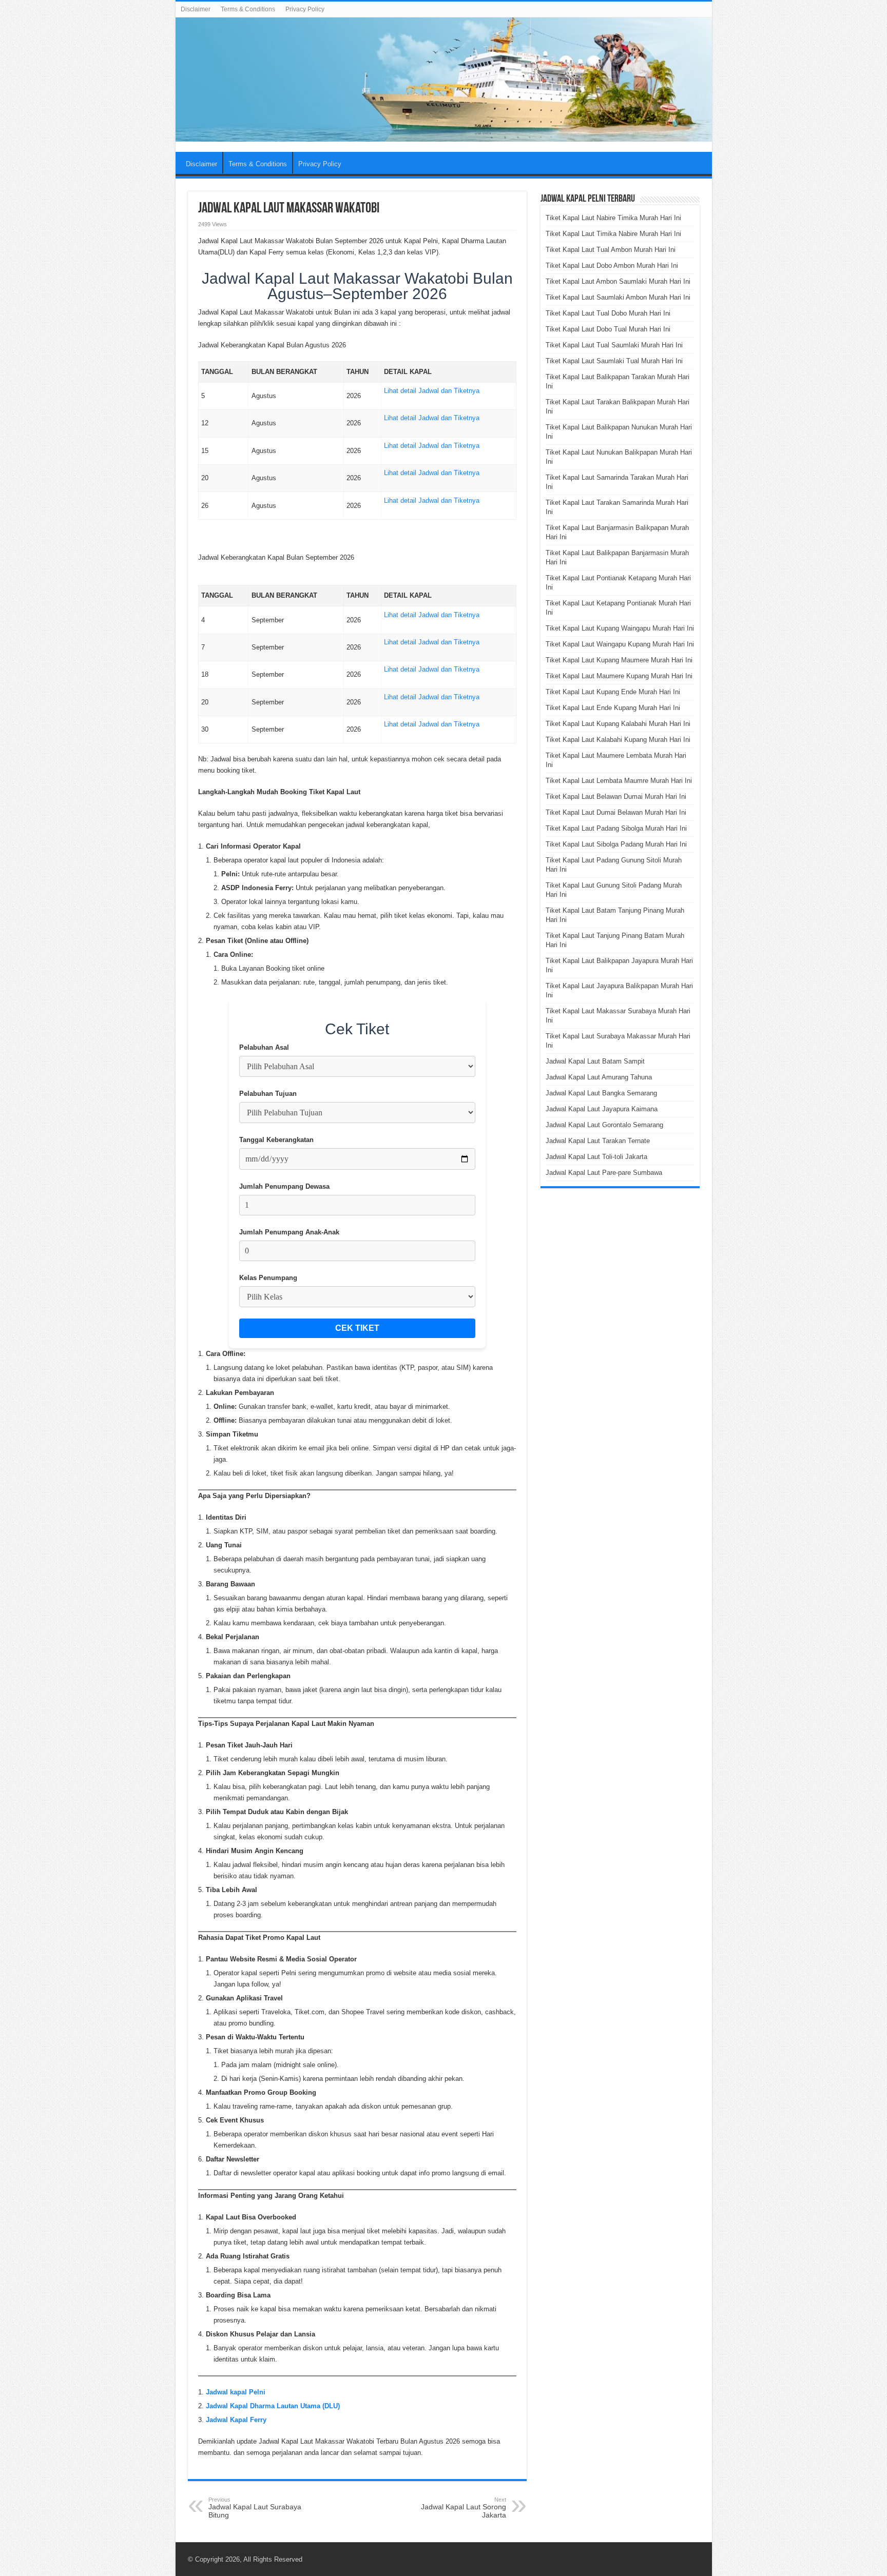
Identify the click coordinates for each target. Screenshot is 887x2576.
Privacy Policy (305, 9)
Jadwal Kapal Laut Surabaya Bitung (255, 2508)
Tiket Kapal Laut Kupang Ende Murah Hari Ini (613, 692)
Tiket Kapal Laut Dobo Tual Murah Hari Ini (608, 329)
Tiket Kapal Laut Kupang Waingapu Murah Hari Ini (620, 628)
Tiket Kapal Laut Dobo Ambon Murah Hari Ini (612, 266)
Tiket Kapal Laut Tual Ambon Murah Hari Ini (611, 250)
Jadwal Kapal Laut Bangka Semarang (601, 1093)
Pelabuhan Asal (264, 1047)
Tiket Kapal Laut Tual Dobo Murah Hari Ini (608, 313)
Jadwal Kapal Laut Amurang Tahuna (599, 1077)
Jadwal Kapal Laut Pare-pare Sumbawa (604, 1173)
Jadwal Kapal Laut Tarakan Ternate (598, 1141)
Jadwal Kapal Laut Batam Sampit (595, 1061)
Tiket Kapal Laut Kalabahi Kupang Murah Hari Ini (618, 740)
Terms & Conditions (248, 9)
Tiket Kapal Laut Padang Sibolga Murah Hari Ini (616, 828)
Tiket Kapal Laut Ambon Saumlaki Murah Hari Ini (618, 281)
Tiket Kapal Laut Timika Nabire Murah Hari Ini (613, 234)
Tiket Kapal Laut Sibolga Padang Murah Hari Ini (616, 844)
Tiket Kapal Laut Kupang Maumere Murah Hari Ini (619, 660)
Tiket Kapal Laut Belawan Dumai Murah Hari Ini (616, 797)
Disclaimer (196, 9)
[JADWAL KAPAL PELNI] (444, 80)
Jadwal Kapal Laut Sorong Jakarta (464, 2508)
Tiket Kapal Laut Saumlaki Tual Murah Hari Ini (614, 361)
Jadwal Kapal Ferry (236, 2420)
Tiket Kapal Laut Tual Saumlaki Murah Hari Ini (614, 345)
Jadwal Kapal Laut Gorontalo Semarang (604, 1125)
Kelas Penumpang (268, 1278)
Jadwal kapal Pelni (236, 2392)
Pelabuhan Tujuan (268, 1094)
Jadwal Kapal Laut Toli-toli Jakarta (596, 1157)
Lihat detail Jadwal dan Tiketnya (432, 391)
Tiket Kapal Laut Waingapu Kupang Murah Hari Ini (620, 644)
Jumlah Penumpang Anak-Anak (289, 1232)
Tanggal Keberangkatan (276, 1140)
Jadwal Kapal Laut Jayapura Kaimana (602, 1109)
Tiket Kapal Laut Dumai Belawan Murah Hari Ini (616, 812)
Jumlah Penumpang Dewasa (284, 1186)
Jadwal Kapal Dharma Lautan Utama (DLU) (273, 2406)
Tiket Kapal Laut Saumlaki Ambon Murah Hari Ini (618, 297)
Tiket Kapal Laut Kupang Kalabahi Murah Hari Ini (618, 724)
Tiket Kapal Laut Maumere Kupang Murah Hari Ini (619, 676)
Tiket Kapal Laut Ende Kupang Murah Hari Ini (613, 708)
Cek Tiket (357, 1328)
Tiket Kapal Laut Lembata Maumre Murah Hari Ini (619, 781)
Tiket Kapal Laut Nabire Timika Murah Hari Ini (613, 218)
